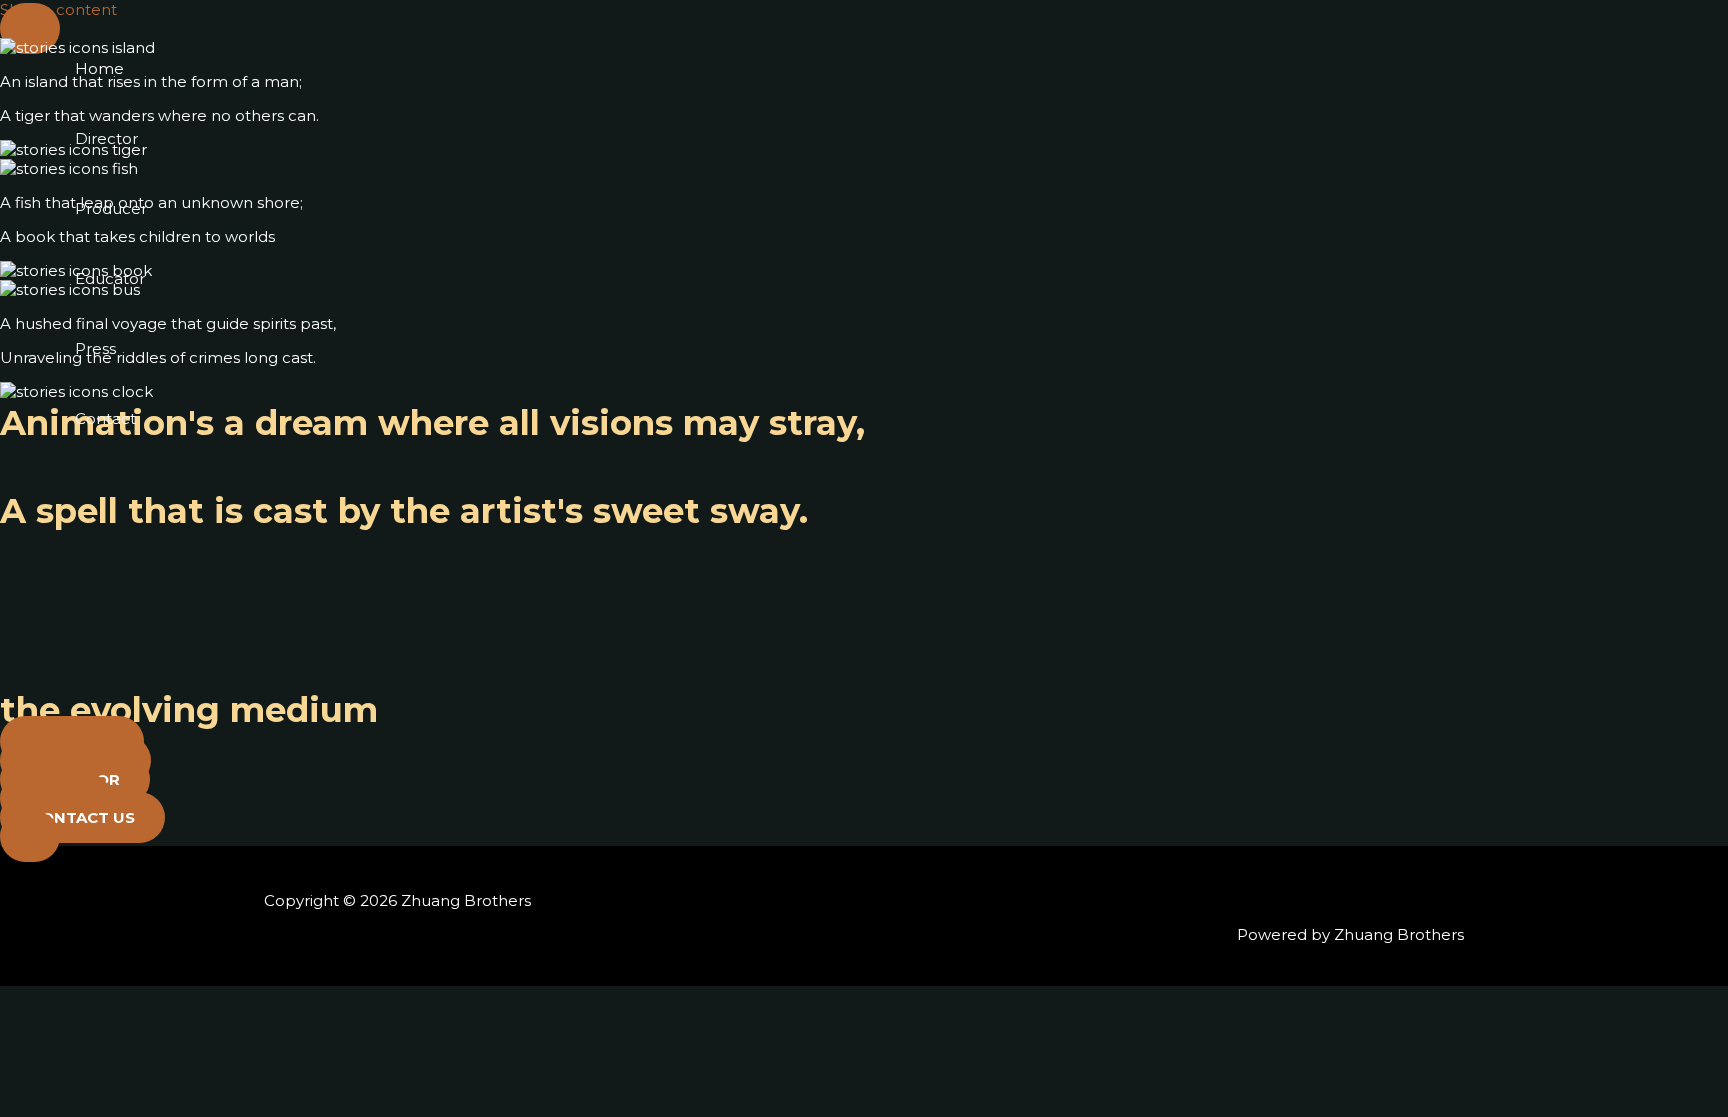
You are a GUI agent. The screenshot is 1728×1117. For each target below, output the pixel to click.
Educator (110, 278)
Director (106, 138)
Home (99, 68)
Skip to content (58, 9)
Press (95, 348)
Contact (105, 418)
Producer (111, 208)
